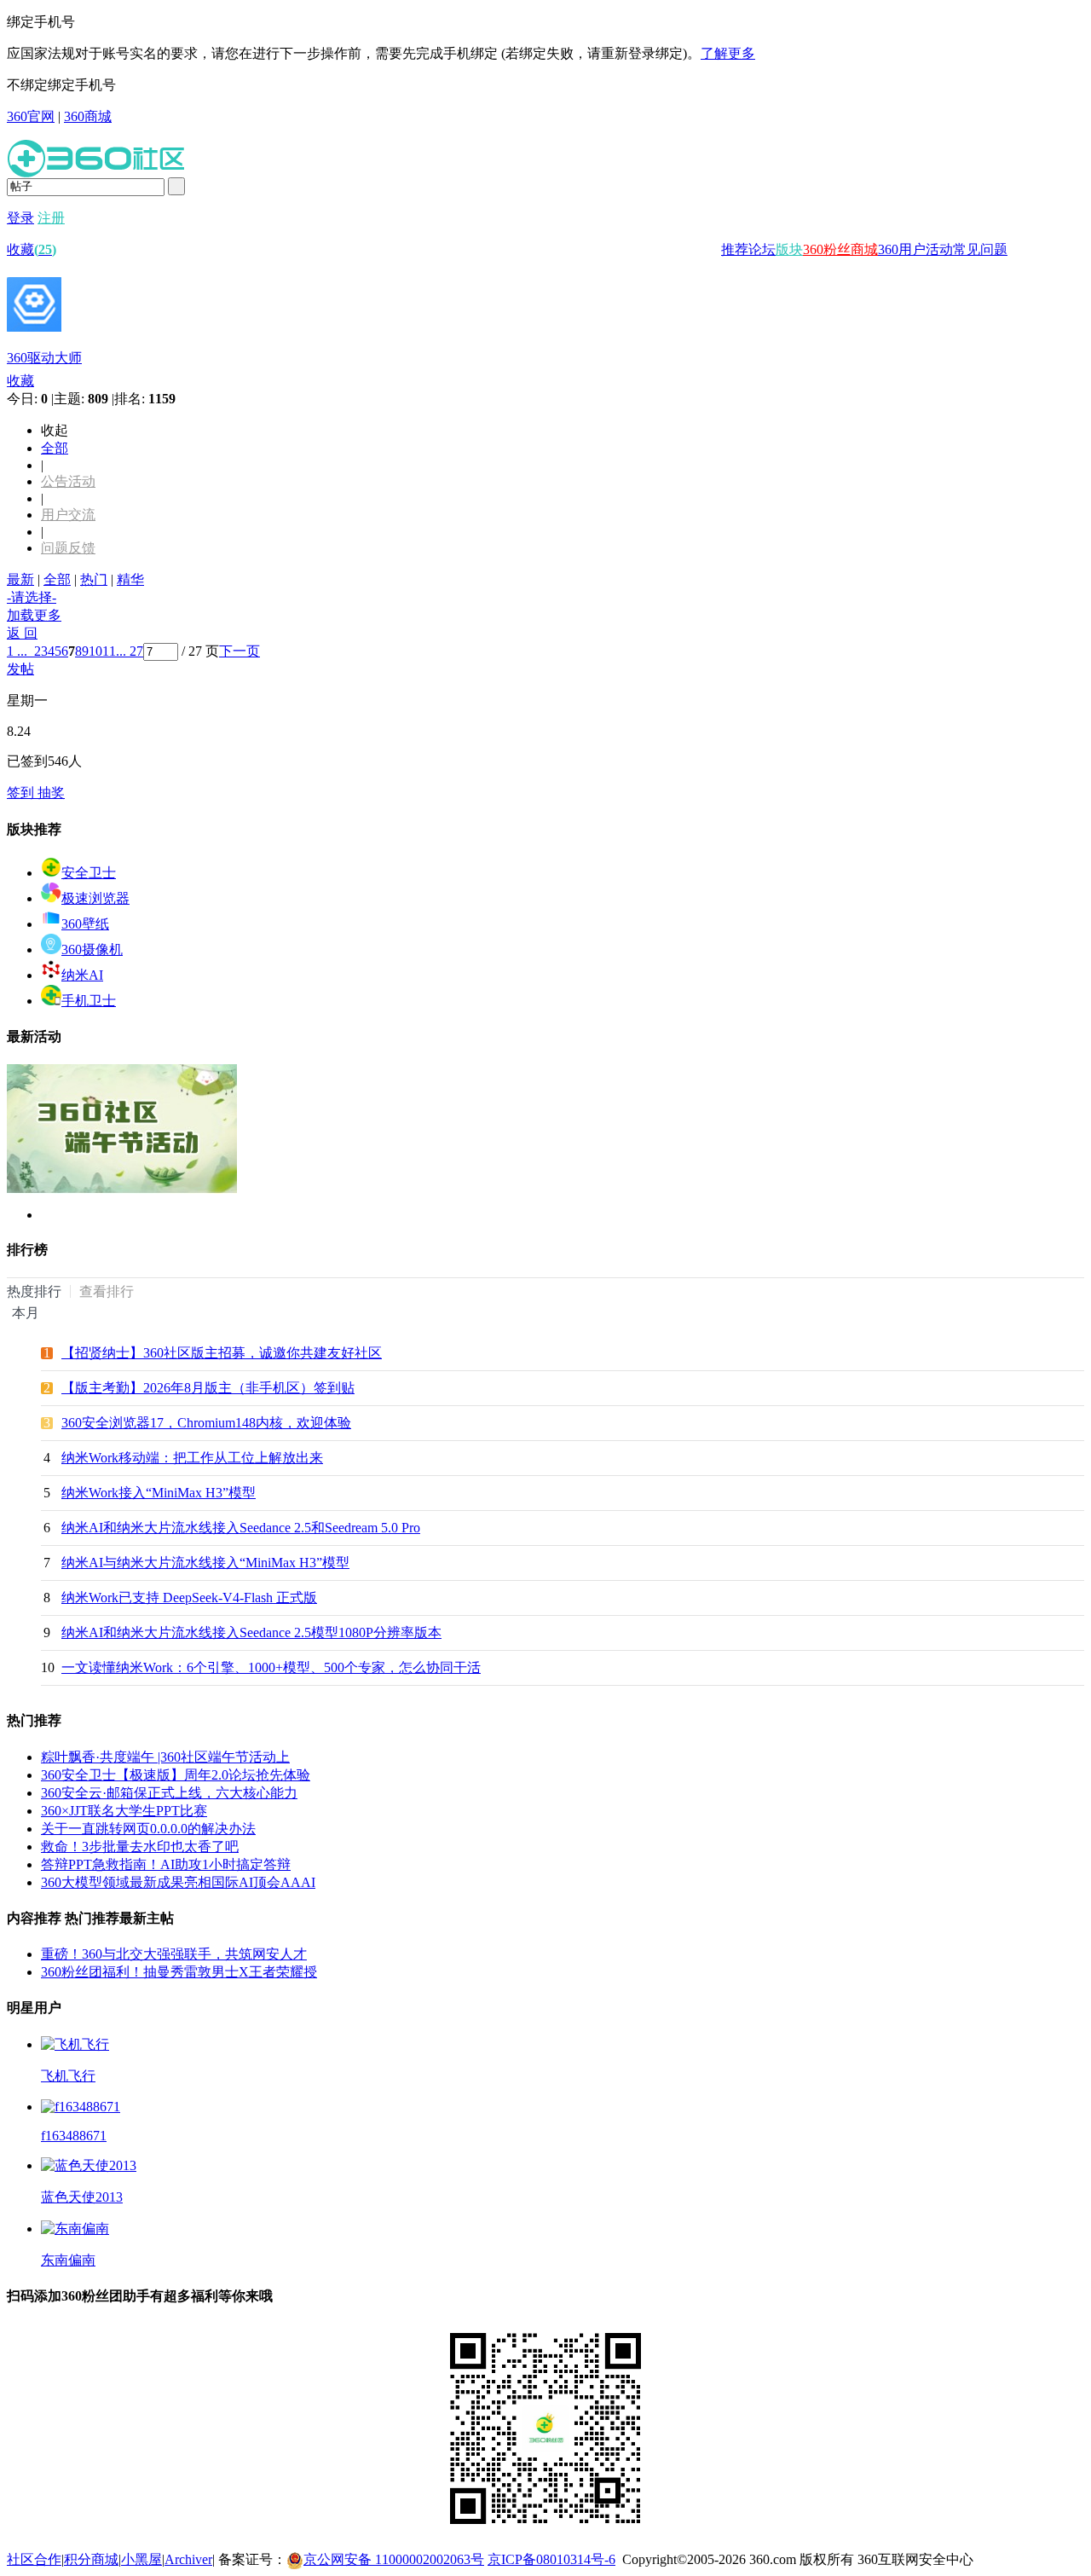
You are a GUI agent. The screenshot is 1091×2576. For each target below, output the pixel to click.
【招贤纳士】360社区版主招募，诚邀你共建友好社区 (222, 1353)
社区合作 (34, 2559)
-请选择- (32, 597)
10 (95, 651)
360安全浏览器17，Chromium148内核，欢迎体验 (206, 1423)
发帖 (20, 669)
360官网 (31, 116)
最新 (20, 579)
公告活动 (68, 481)
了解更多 (728, 53)
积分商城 (91, 2559)
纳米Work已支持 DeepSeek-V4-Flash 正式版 (189, 1598)
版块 (789, 249)
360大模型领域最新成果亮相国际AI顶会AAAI (178, 1882)
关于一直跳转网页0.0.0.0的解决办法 (148, 1829)
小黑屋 (141, 2559)
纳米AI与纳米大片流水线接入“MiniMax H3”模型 (205, 1563)
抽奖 (51, 793)
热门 (94, 579)
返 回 (22, 633)
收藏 (32, 249)
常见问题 (980, 249)
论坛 (762, 249)
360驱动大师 (44, 358)
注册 (51, 218)
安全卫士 (89, 873)
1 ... (17, 651)
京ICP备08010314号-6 (551, 2559)
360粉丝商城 (840, 249)
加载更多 (34, 615)
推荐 (735, 249)
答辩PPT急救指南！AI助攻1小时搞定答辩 (166, 1864)
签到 (22, 793)
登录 (20, 218)
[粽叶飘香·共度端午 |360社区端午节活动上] (122, 1189)
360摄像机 (92, 949)
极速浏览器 (95, 898)
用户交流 (68, 515)
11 (109, 651)
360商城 (88, 116)
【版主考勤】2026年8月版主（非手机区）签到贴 (208, 1388)
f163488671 (74, 2136)
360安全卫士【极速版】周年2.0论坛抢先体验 (176, 1775)
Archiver (188, 2559)
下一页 (240, 651)
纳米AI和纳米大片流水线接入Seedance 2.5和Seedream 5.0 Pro (241, 1528)
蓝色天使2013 (82, 2197)
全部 (55, 448)
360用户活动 (915, 249)
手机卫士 (89, 1001)
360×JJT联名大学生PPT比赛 (124, 1811)
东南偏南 (68, 2260)
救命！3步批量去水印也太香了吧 (140, 1847)
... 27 (130, 651)
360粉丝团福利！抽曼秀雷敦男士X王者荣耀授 (179, 1972)
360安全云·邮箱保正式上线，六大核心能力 (169, 1793)
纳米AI (82, 975)
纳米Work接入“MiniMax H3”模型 (159, 1493)
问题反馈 (68, 548)
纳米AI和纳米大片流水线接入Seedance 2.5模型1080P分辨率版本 (251, 1632)
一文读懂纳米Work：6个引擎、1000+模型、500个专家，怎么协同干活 (271, 1667)
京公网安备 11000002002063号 (394, 2559)
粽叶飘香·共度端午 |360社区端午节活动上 (165, 1757)
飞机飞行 (68, 2076)
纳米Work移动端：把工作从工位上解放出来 (192, 1458)
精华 (130, 579)
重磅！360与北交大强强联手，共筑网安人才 (174, 1954)
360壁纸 (85, 924)
